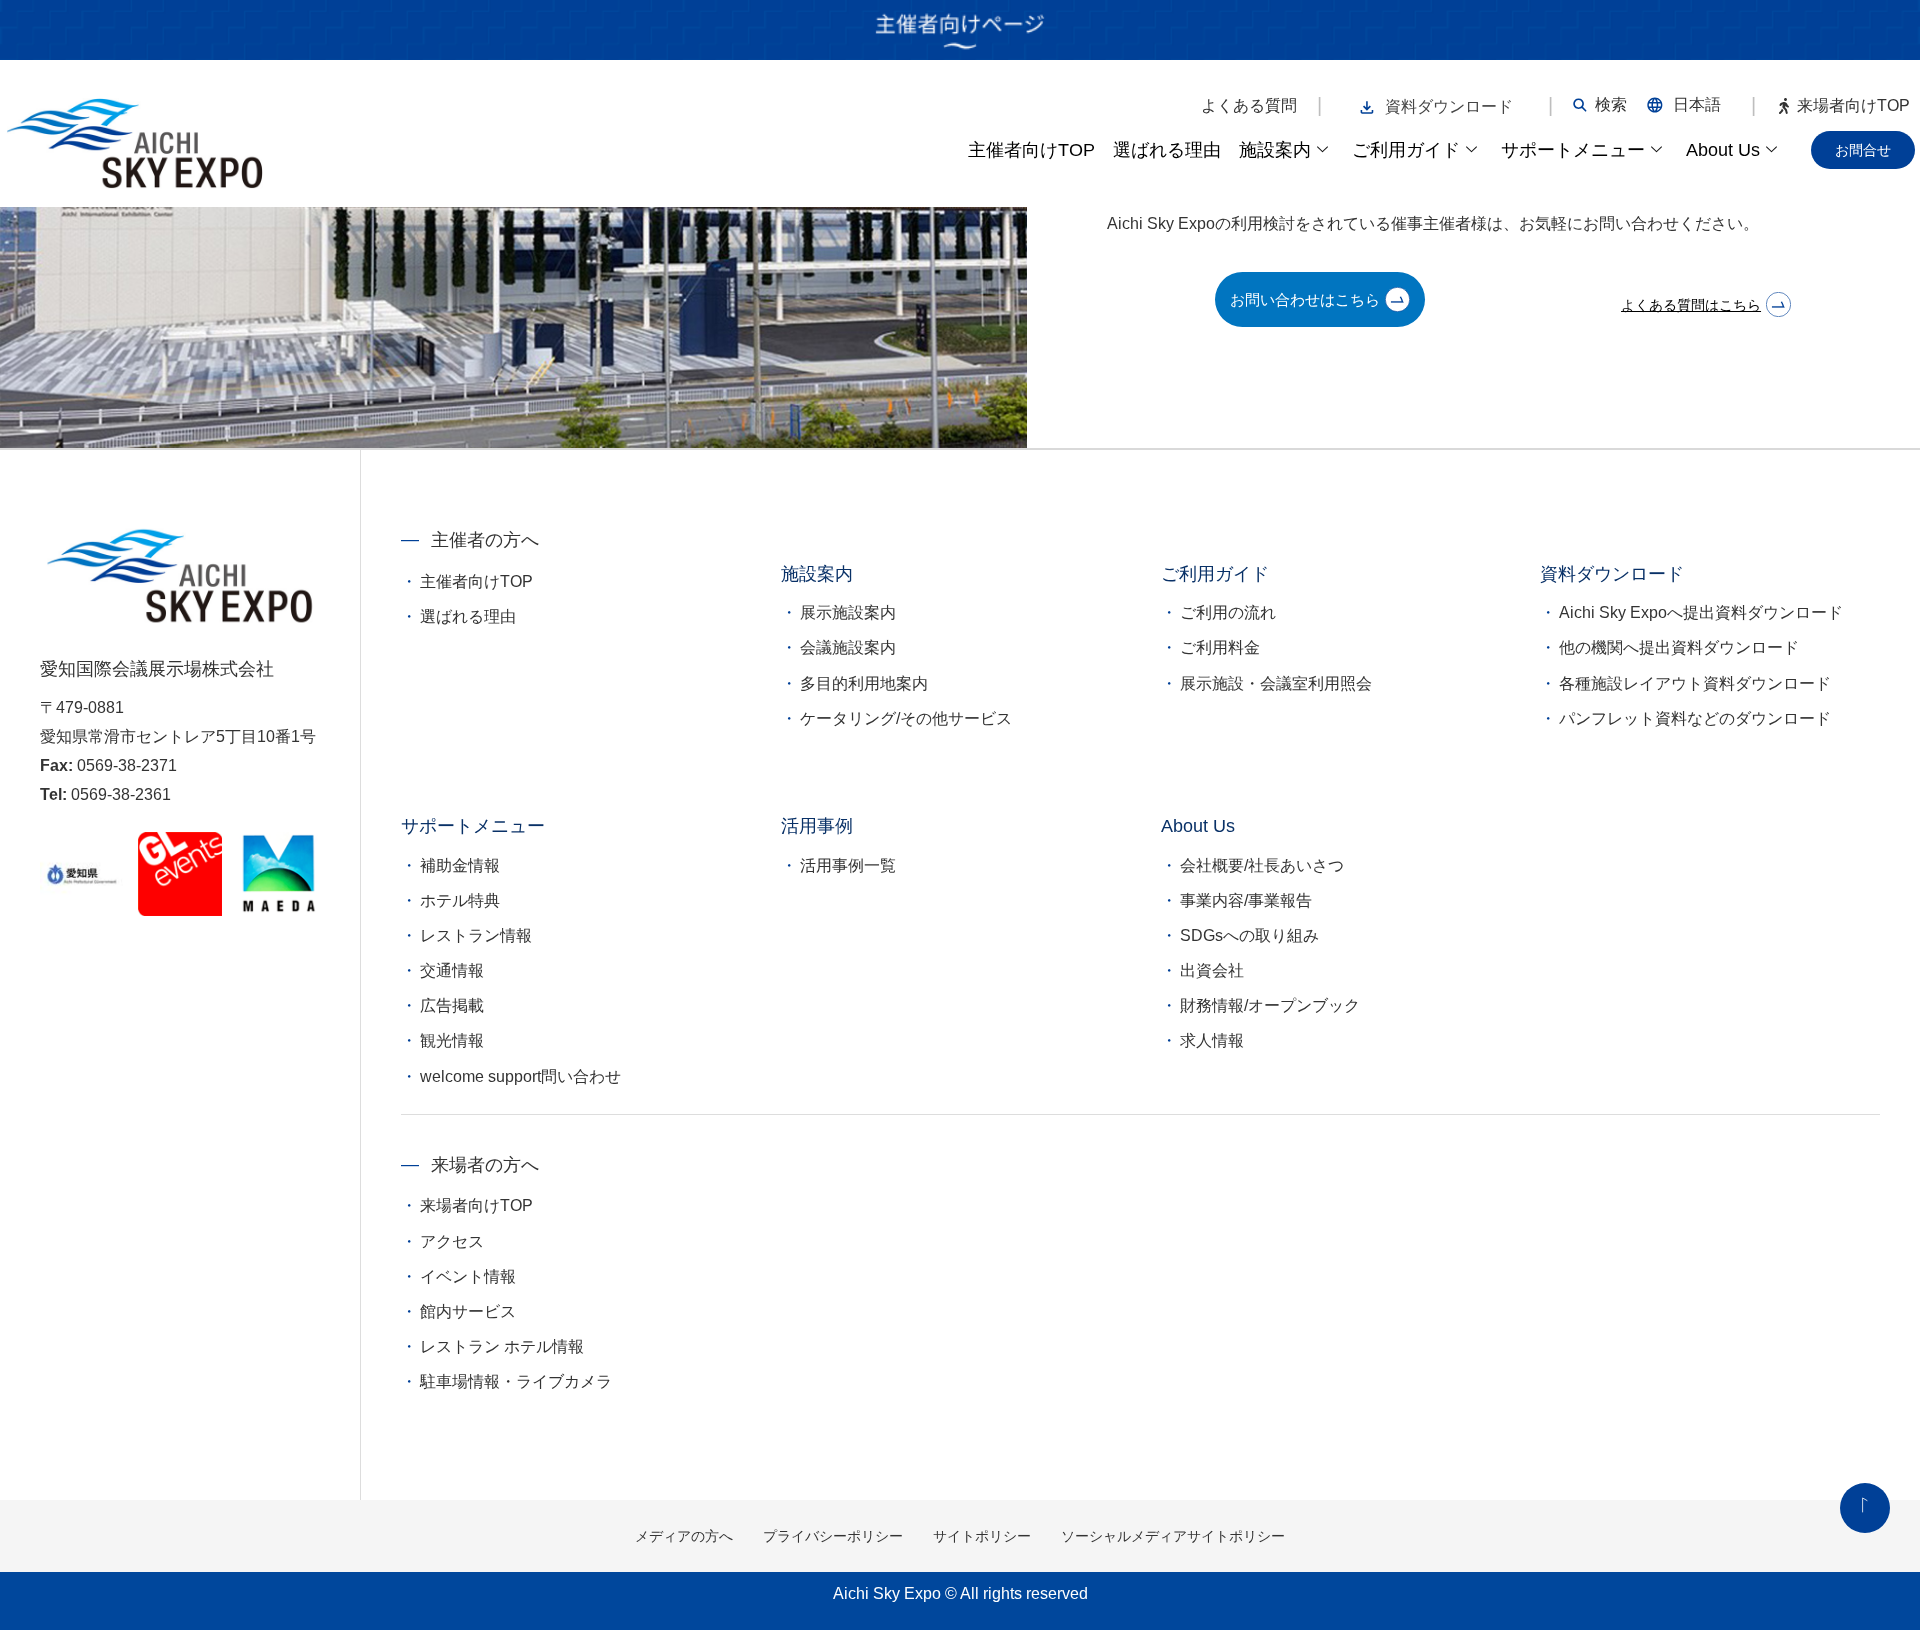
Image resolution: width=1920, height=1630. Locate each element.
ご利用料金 (1220, 647)
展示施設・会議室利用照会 (1276, 683)
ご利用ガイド (1406, 150)
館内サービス (468, 1311)
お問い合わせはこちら (1305, 299)
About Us (1723, 150)
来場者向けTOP (1853, 106)
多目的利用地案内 (864, 683)
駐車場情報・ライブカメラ (516, 1381)
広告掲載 (452, 1005)
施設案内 (1275, 150)
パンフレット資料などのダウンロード (1695, 718)
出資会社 (1212, 970)
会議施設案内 (848, 647)
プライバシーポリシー (833, 1536)
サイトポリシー (982, 1536)
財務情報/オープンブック (1270, 1005)
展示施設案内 (848, 612)
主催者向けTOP (1031, 150)
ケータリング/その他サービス (906, 718)
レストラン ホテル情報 (502, 1346)
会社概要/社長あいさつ (1262, 865)
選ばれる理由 (1167, 150)
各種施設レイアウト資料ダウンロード (1695, 683)
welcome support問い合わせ (520, 1076)
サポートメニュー (1573, 150)
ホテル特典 (460, 900)
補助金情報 (460, 865)
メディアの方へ (684, 1536)
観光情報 (452, 1040)
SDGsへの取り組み (1249, 935)
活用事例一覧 (848, 865)
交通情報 (452, 970)
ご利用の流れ (1228, 612)
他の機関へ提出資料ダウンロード (1679, 647)
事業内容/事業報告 (1246, 900)
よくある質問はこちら (1691, 305)
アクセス (452, 1241)
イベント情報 (468, 1276)
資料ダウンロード (1449, 106)
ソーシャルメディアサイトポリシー (1173, 1536)
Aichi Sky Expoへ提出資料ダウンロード (1701, 612)
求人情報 (1212, 1040)
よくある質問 (1249, 106)
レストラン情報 (476, 935)
